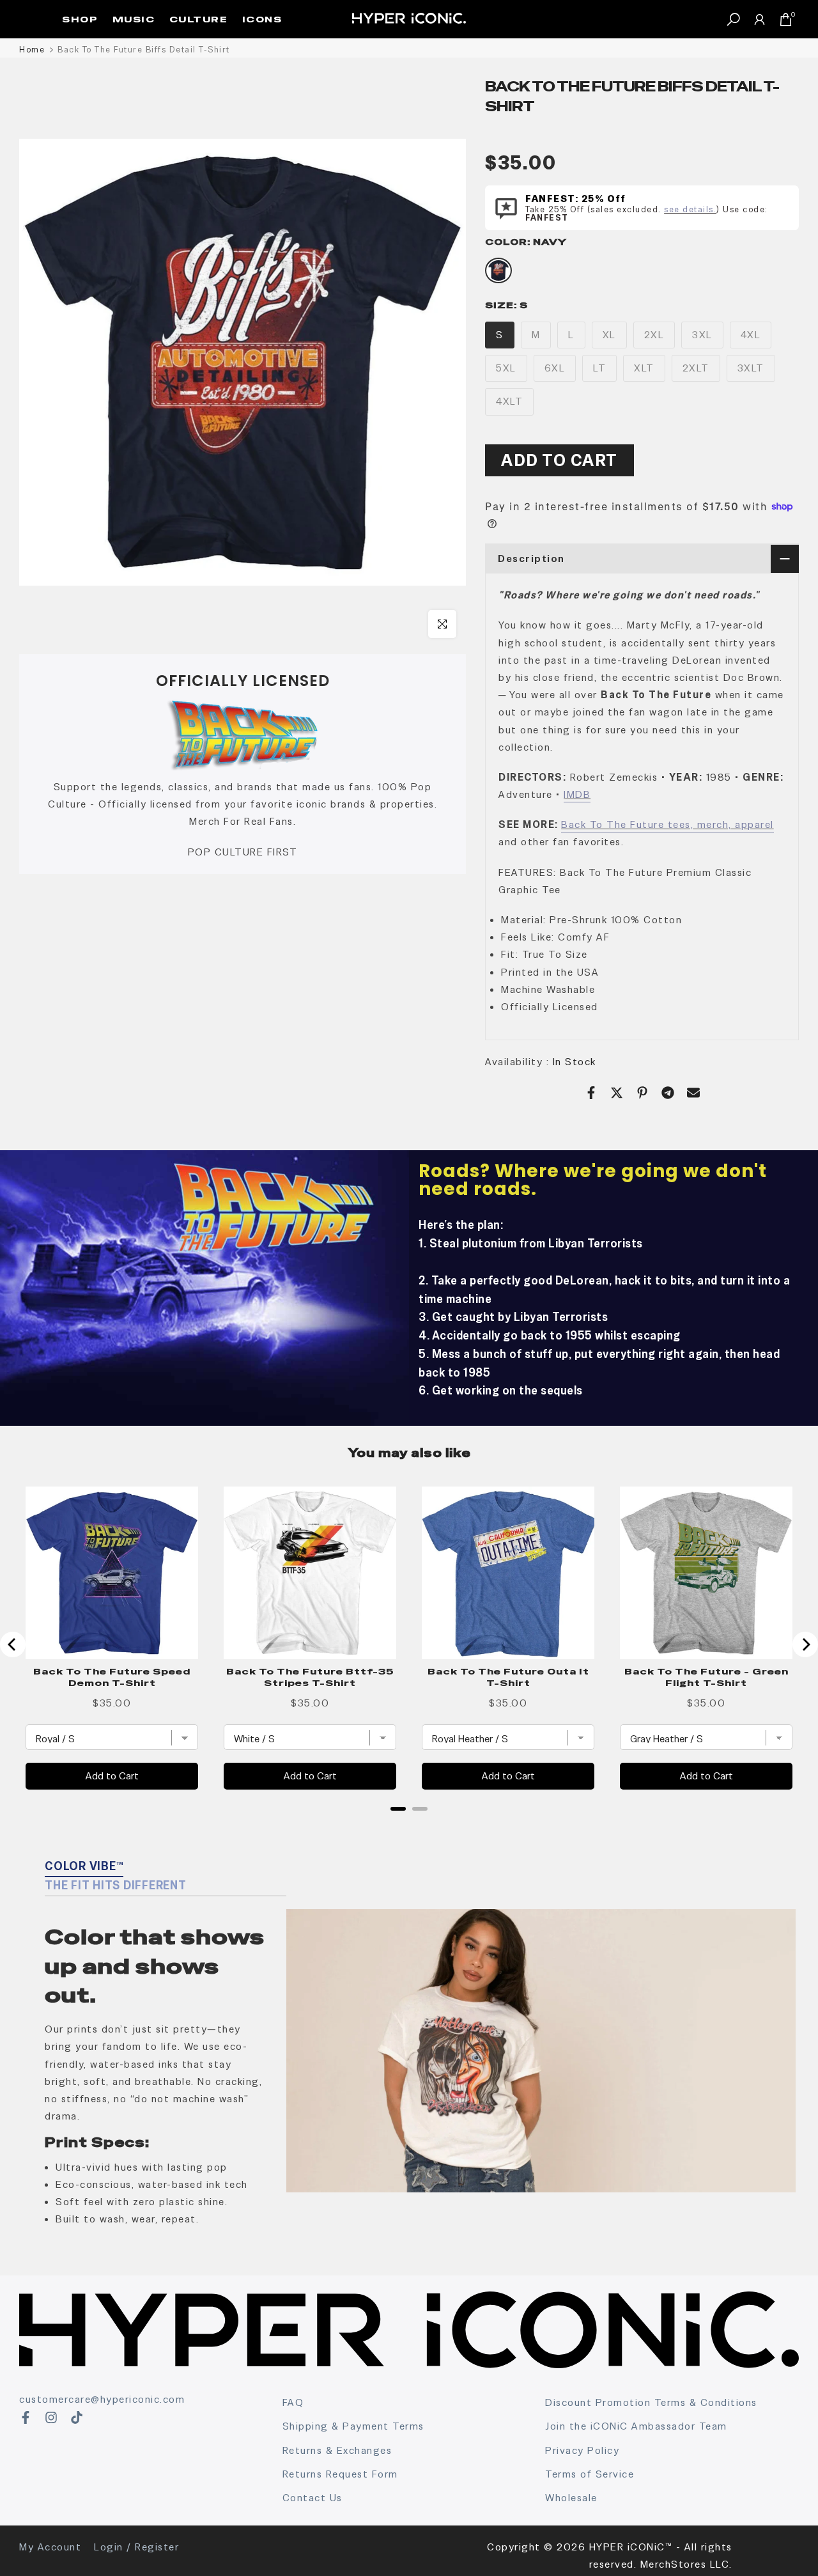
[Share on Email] (693, 1093)
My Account (50, 2547)
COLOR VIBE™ (84, 1866)
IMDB (577, 794)
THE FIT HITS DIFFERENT (116, 1885)
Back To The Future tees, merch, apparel (668, 824)
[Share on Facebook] (591, 1093)
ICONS (262, 19)
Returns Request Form (340, 2474)
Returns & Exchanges (337, 2450)
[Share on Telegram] (668, 1093)
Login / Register (136, 2547)
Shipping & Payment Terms (353, 2426)
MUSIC (134, 19)
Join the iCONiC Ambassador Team (636, 2426)
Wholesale (571, 2498)
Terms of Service (590, 2474)
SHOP (80, 19)
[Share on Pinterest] (642, 1093)
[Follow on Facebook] (26, 2417)
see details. (690, 209)
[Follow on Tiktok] (77, 2417)
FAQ (293, 2402)
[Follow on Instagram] (51, 2417)
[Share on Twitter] (617, 1093)
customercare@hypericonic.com (102, 2399)
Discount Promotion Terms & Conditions (651, 2402)
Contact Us (313, 2498)
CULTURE (199, 19)
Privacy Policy (582, 2450)
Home (32, 50)
